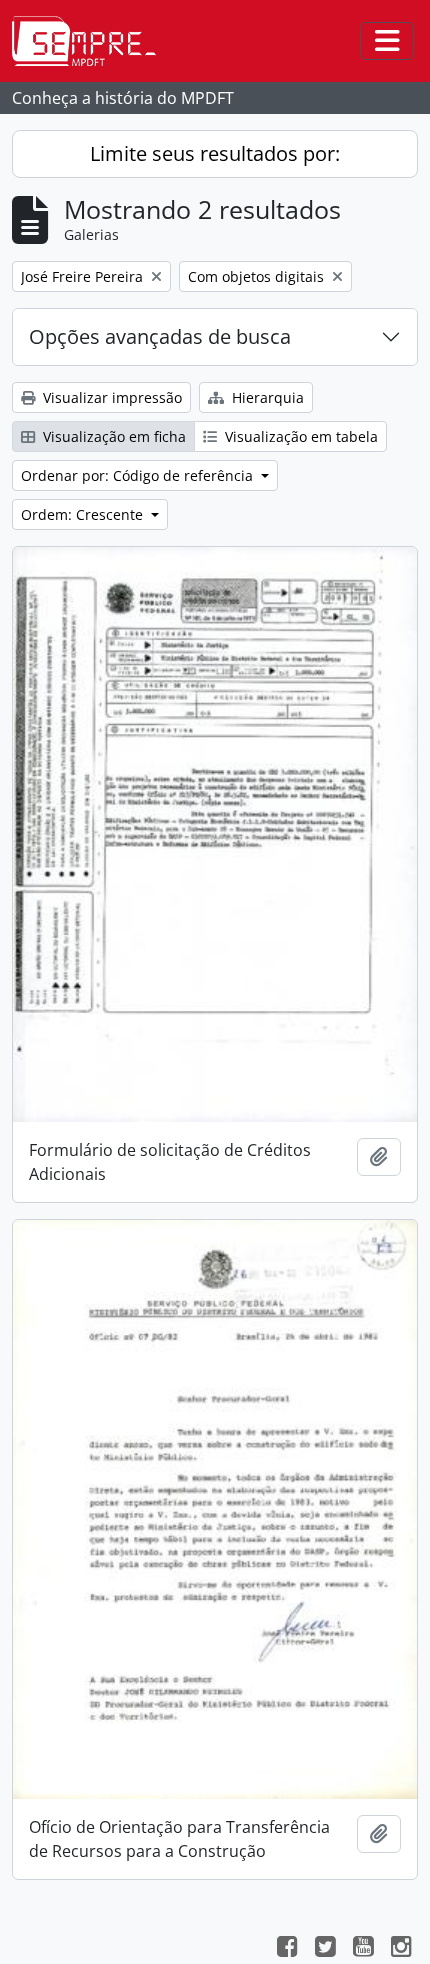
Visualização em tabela (299, 436)
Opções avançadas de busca (160, 336)
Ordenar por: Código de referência (139, 475)
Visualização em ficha (112, 436)
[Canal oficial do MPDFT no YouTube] (363, 1949)
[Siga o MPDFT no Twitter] (325, 1949)
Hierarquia (266, 397)
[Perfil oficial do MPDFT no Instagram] (401, 1949)
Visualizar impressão (110, 397)
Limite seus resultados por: (215, 153)
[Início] (92, 41)
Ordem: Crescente (84, 514)
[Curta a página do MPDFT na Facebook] (287, 1949)
